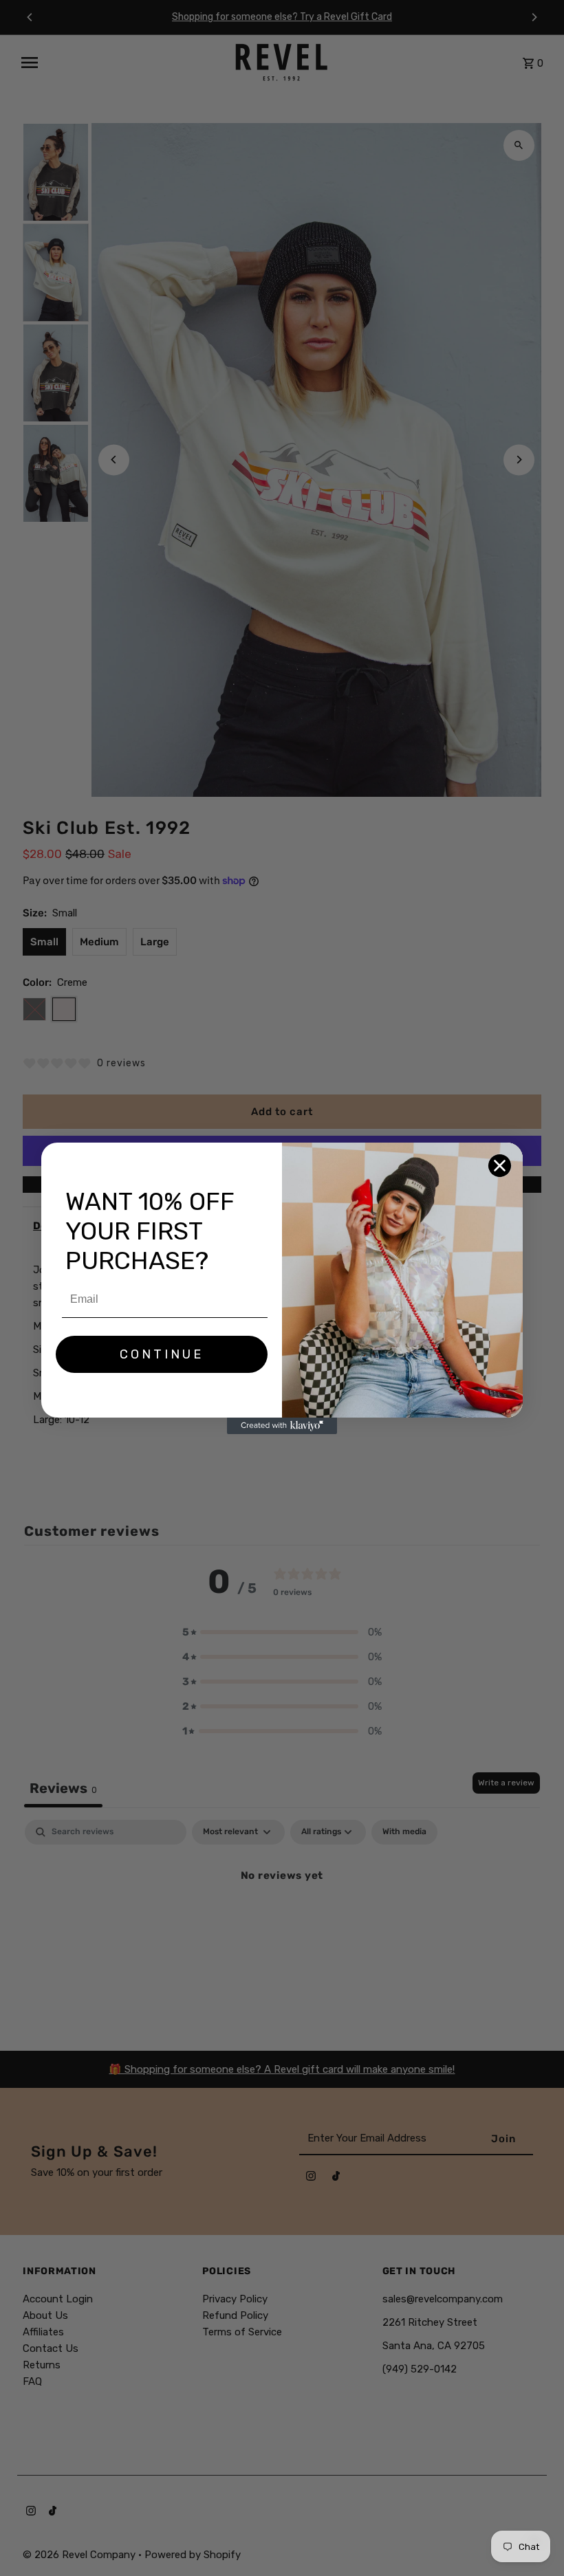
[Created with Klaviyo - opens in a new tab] (282, 1426)
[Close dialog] (500, 1166)
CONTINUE (162, 1354)
